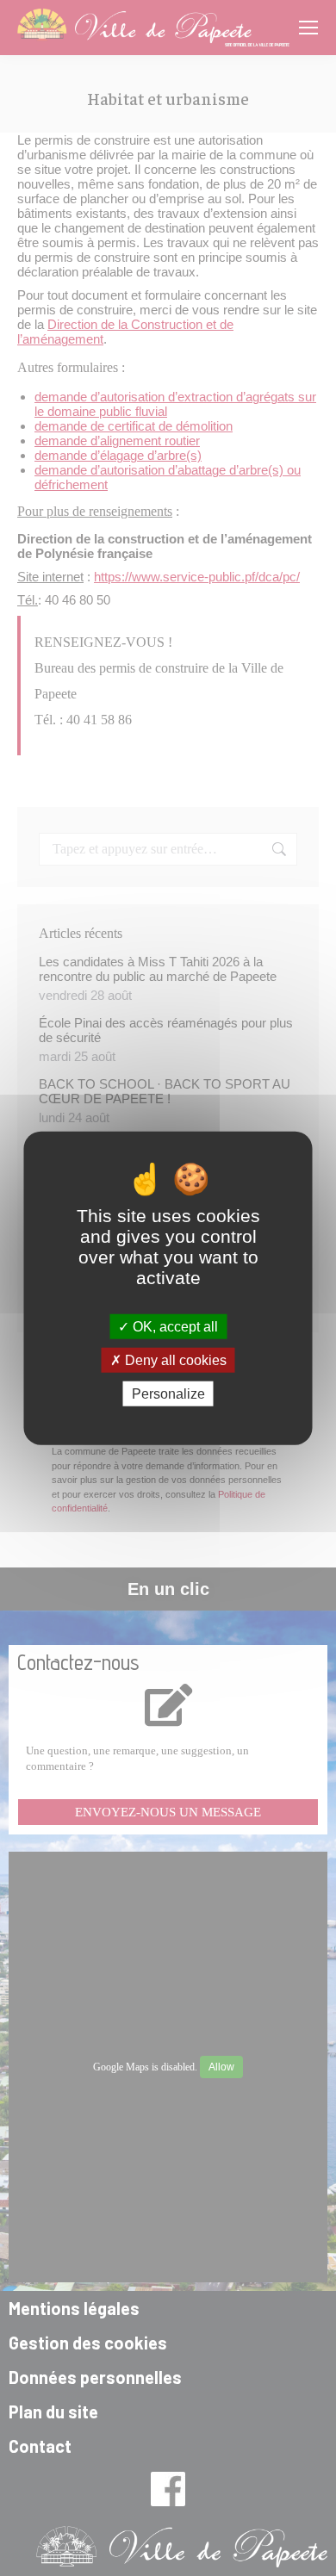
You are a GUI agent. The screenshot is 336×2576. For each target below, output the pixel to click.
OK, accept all (174, 1326)
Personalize (168, 1394)
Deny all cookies (174, 1359)
